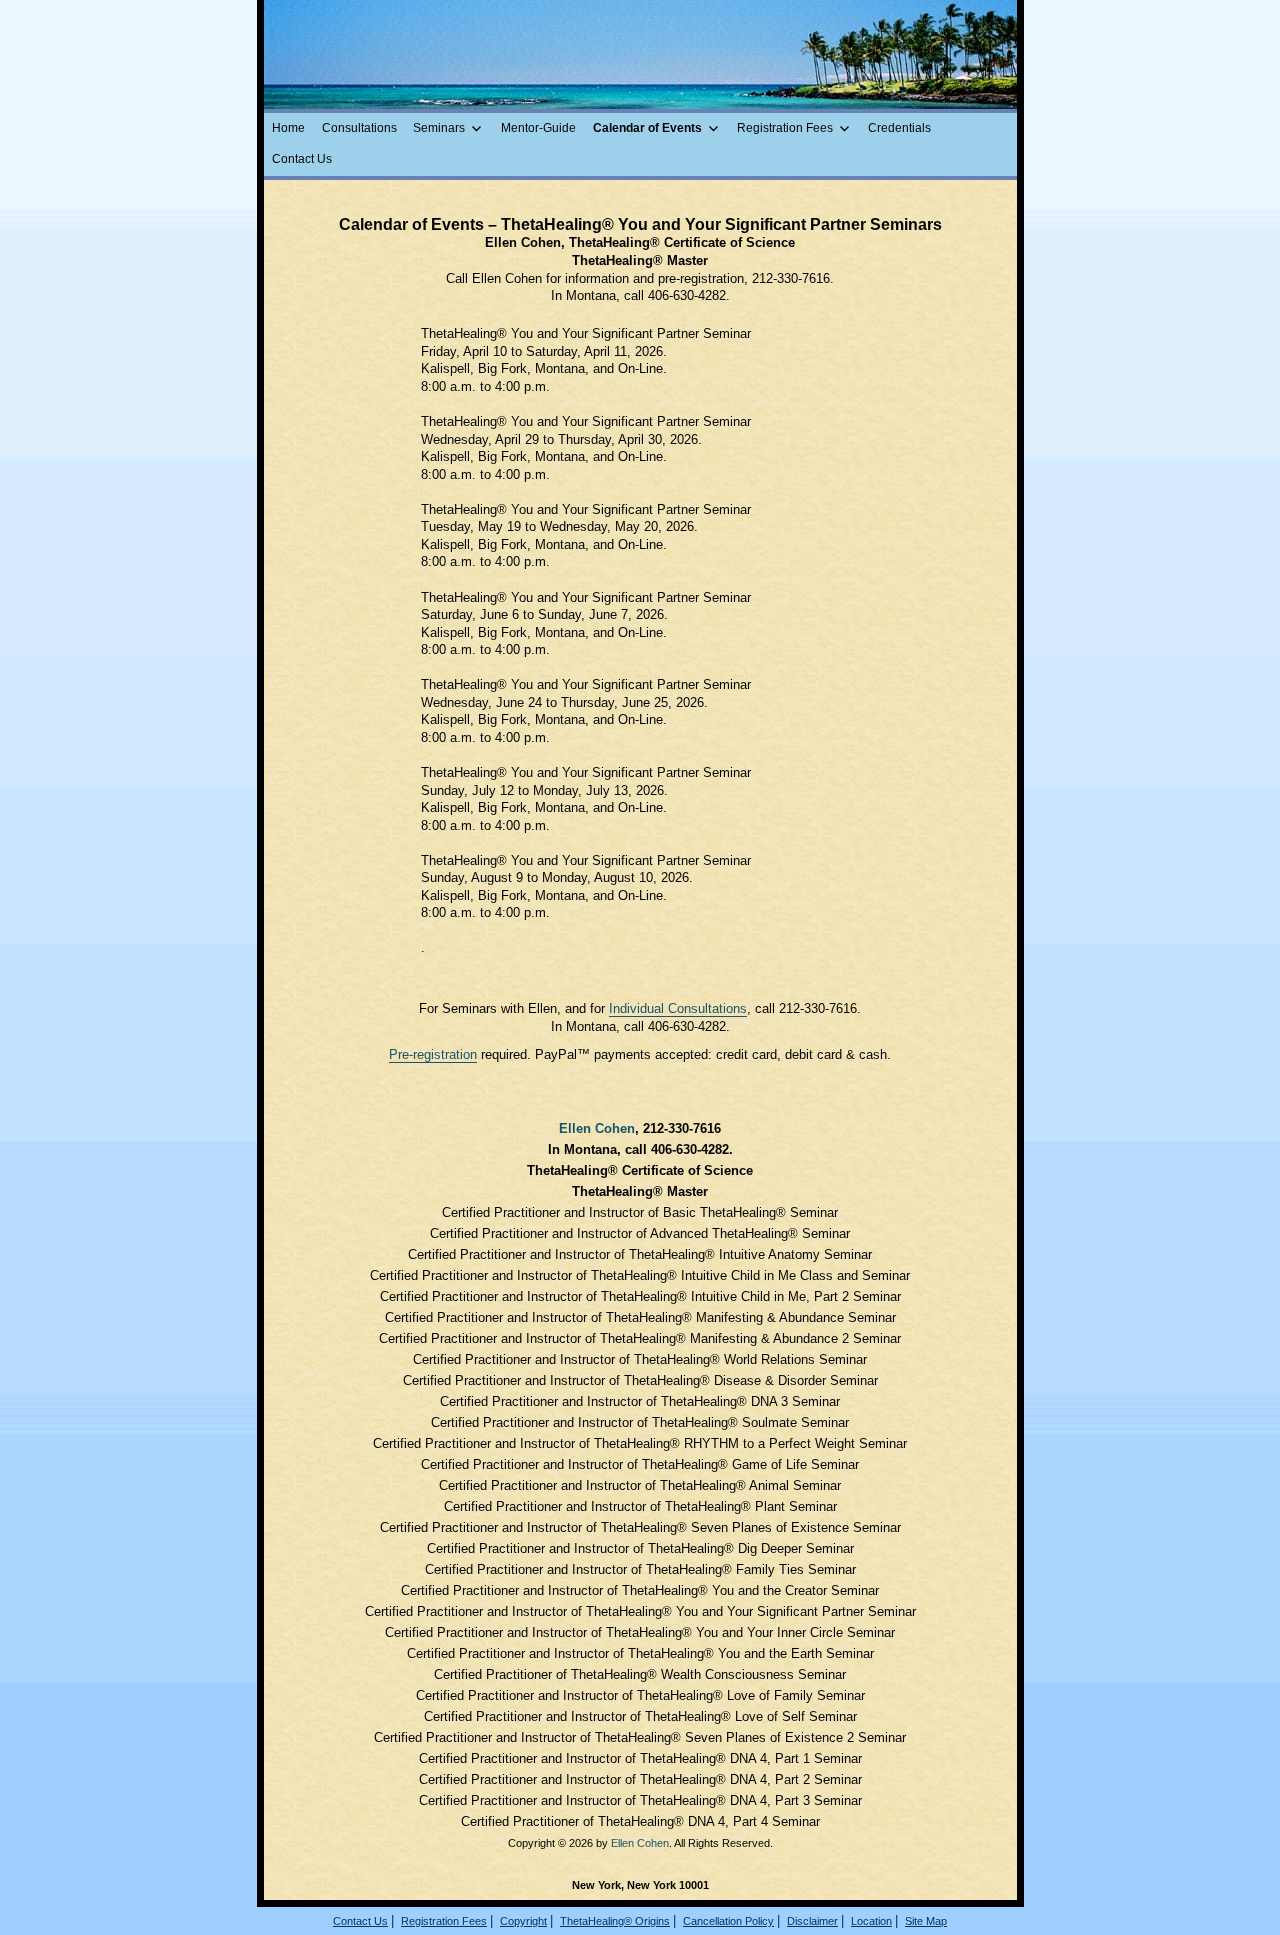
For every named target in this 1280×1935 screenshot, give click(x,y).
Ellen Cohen (597, 1128)
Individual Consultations (678, 1008)
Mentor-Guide (538, 128)
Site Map (926, 1921)
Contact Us (302, 159)
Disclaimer (812, 1921)
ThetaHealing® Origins (615, 1921)
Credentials (899, 128)
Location (871, 1921)
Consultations (359, 128)
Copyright (523, 1921)
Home (288, 128)
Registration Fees (785, 128)
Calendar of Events (647, 128)
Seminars (439, 128)
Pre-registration (433, 1054)
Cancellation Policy (728, 1921)
